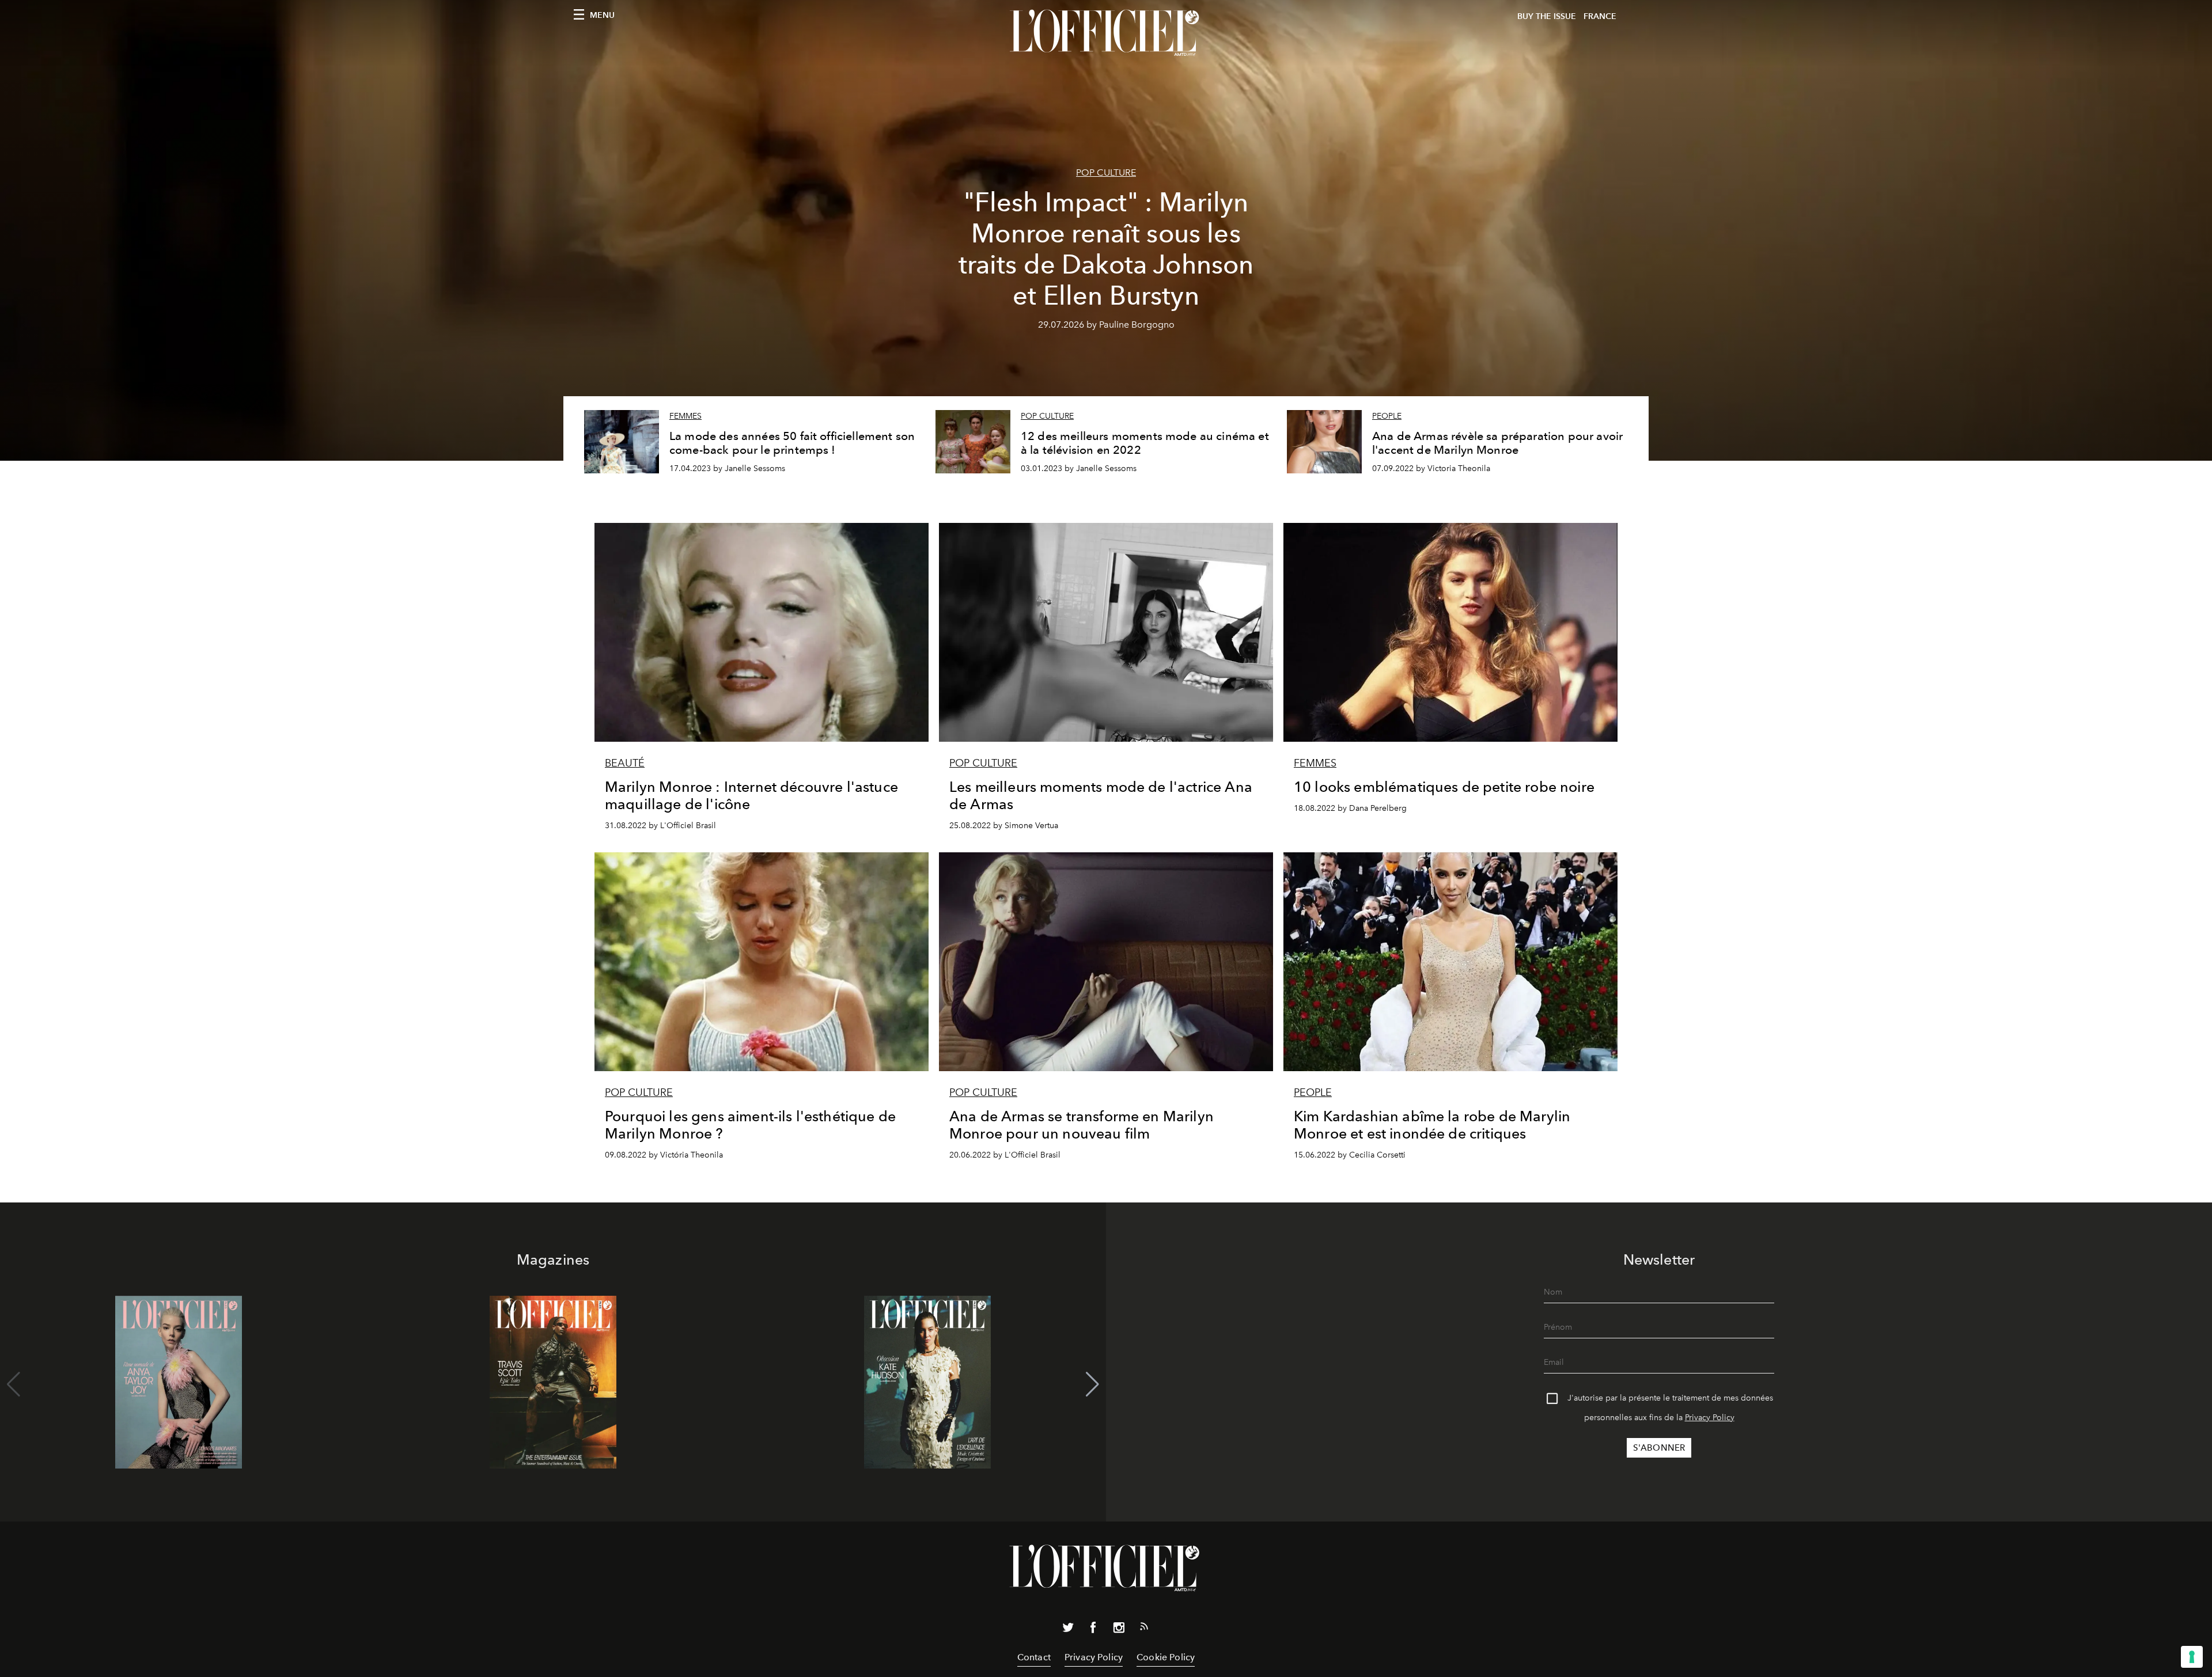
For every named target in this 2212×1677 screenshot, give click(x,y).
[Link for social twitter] (1068, 1630)
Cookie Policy (1166, 1657)
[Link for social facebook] (1093, 1630)
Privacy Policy (1710, 1418)
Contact (1034, 1657)
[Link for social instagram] (1119, 1630)
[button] (1092, 1384)
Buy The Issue (1547, 16)
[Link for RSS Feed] (1144, 1629)
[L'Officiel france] (1106, 33)
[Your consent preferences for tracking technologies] (2192, 1657)
